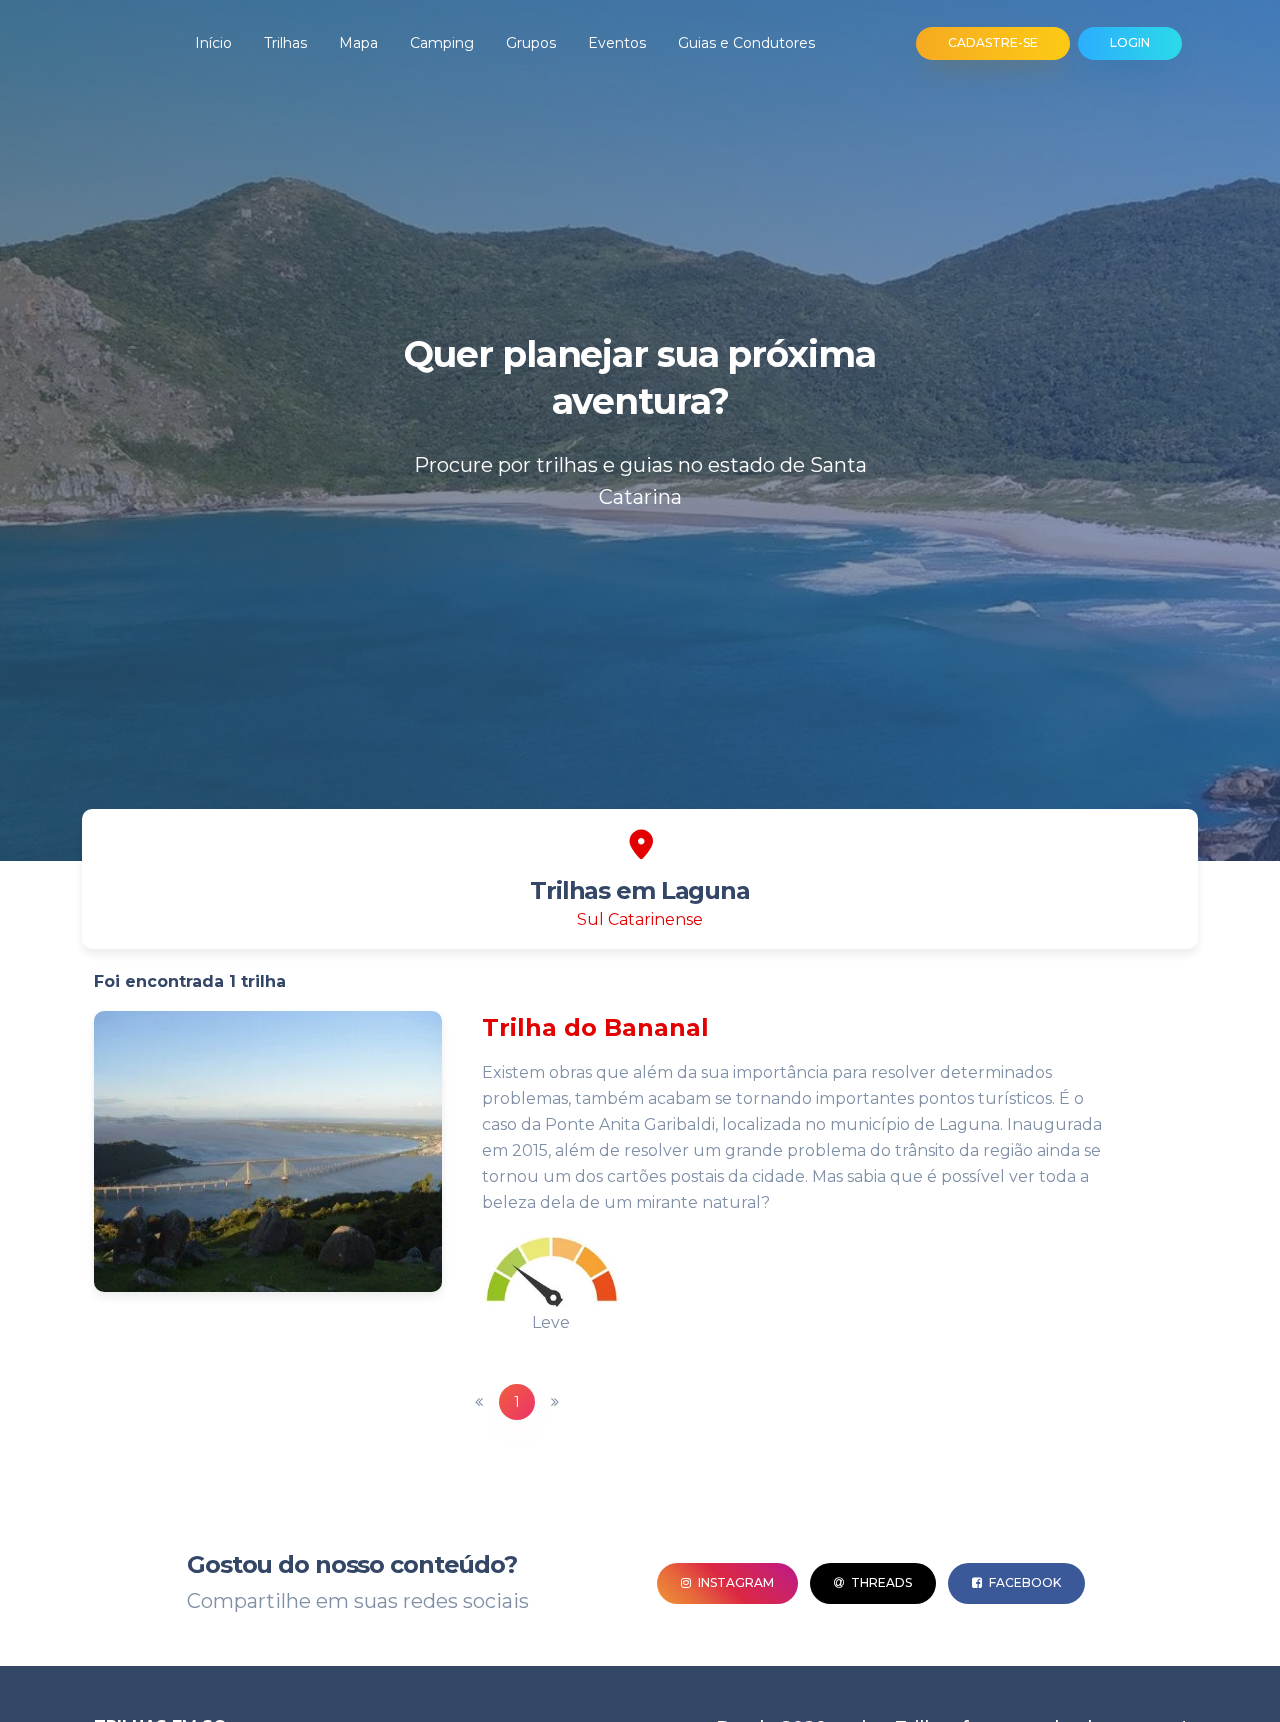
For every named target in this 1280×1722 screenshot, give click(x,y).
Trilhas (285, 43)
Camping (442, 43)
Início (213, 43)
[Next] (555, 1402)
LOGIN (1130, 42)
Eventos (617, 43)
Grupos (531, 43)
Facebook (1023, 1582)
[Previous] (479, 1402)
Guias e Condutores (746, 43)
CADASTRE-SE (993, 42)
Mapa (358, 43)
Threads (880, 1582)
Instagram (734, 1582)
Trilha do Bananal (595, 1027)
